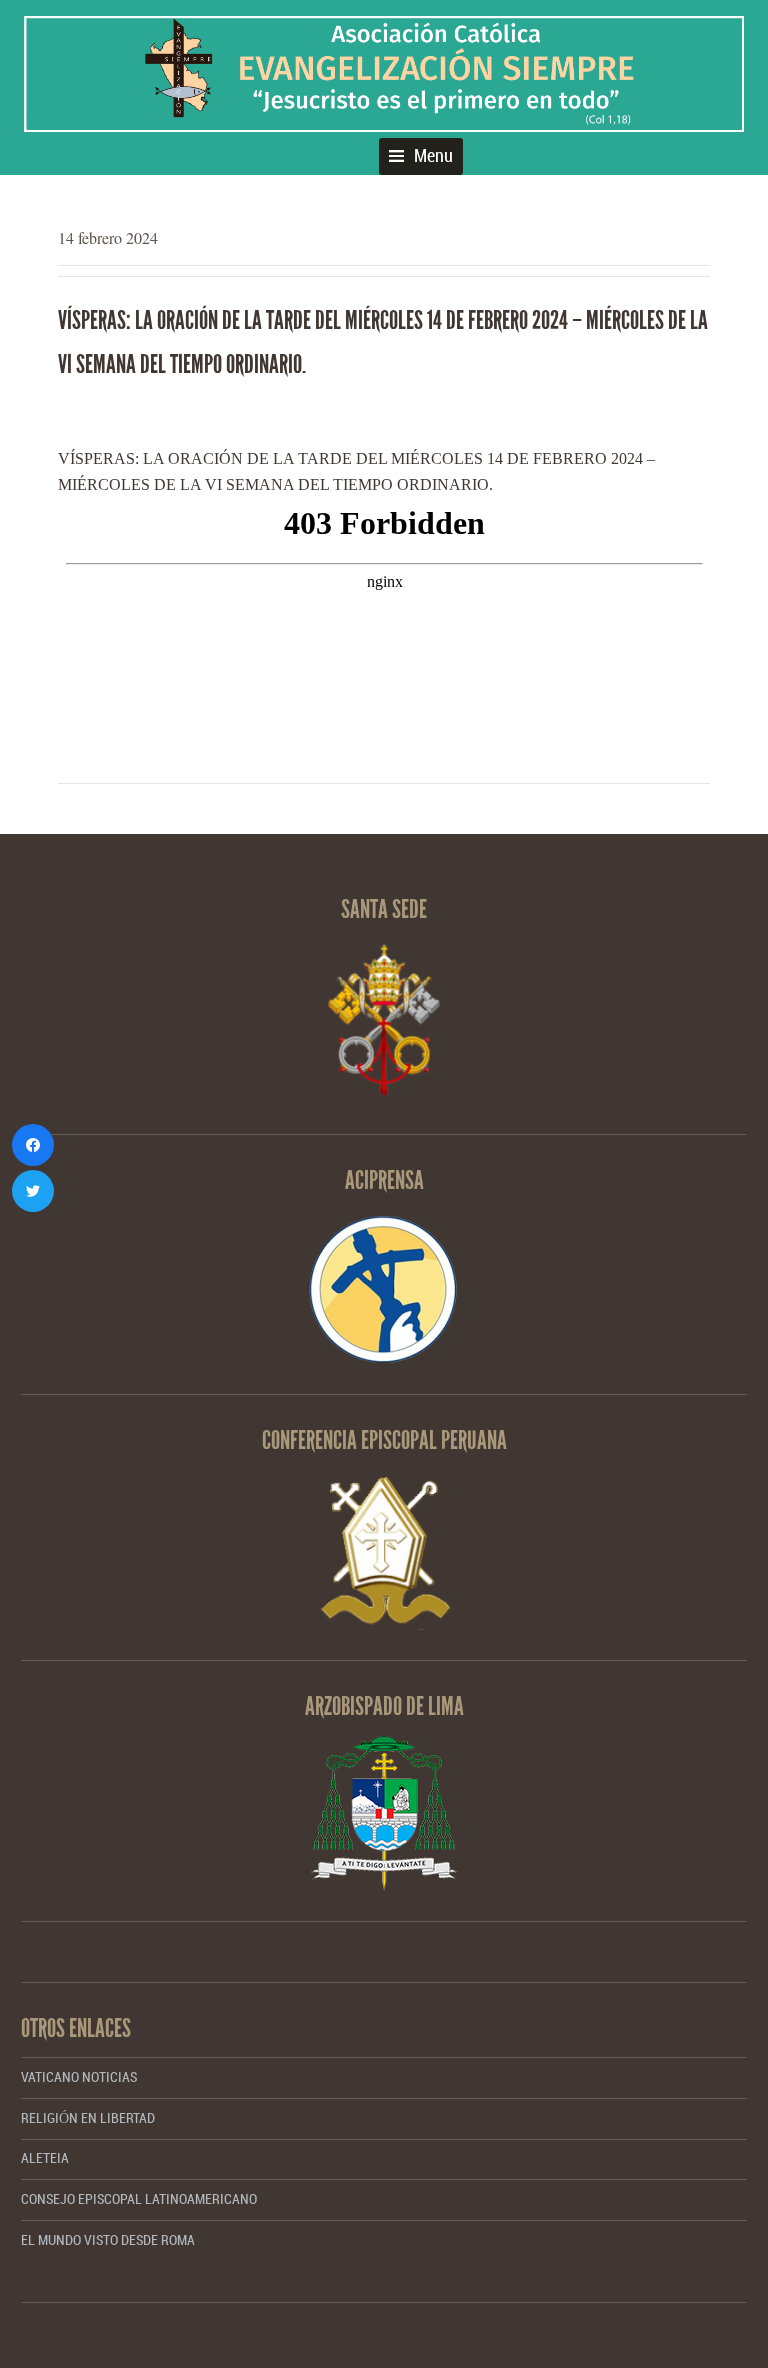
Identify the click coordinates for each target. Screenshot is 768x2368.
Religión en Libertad (88, 2118)
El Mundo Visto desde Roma (108, 2240)
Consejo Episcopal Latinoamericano (139, 2199)
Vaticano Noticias (79, 2077)
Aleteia (45, 2158)
